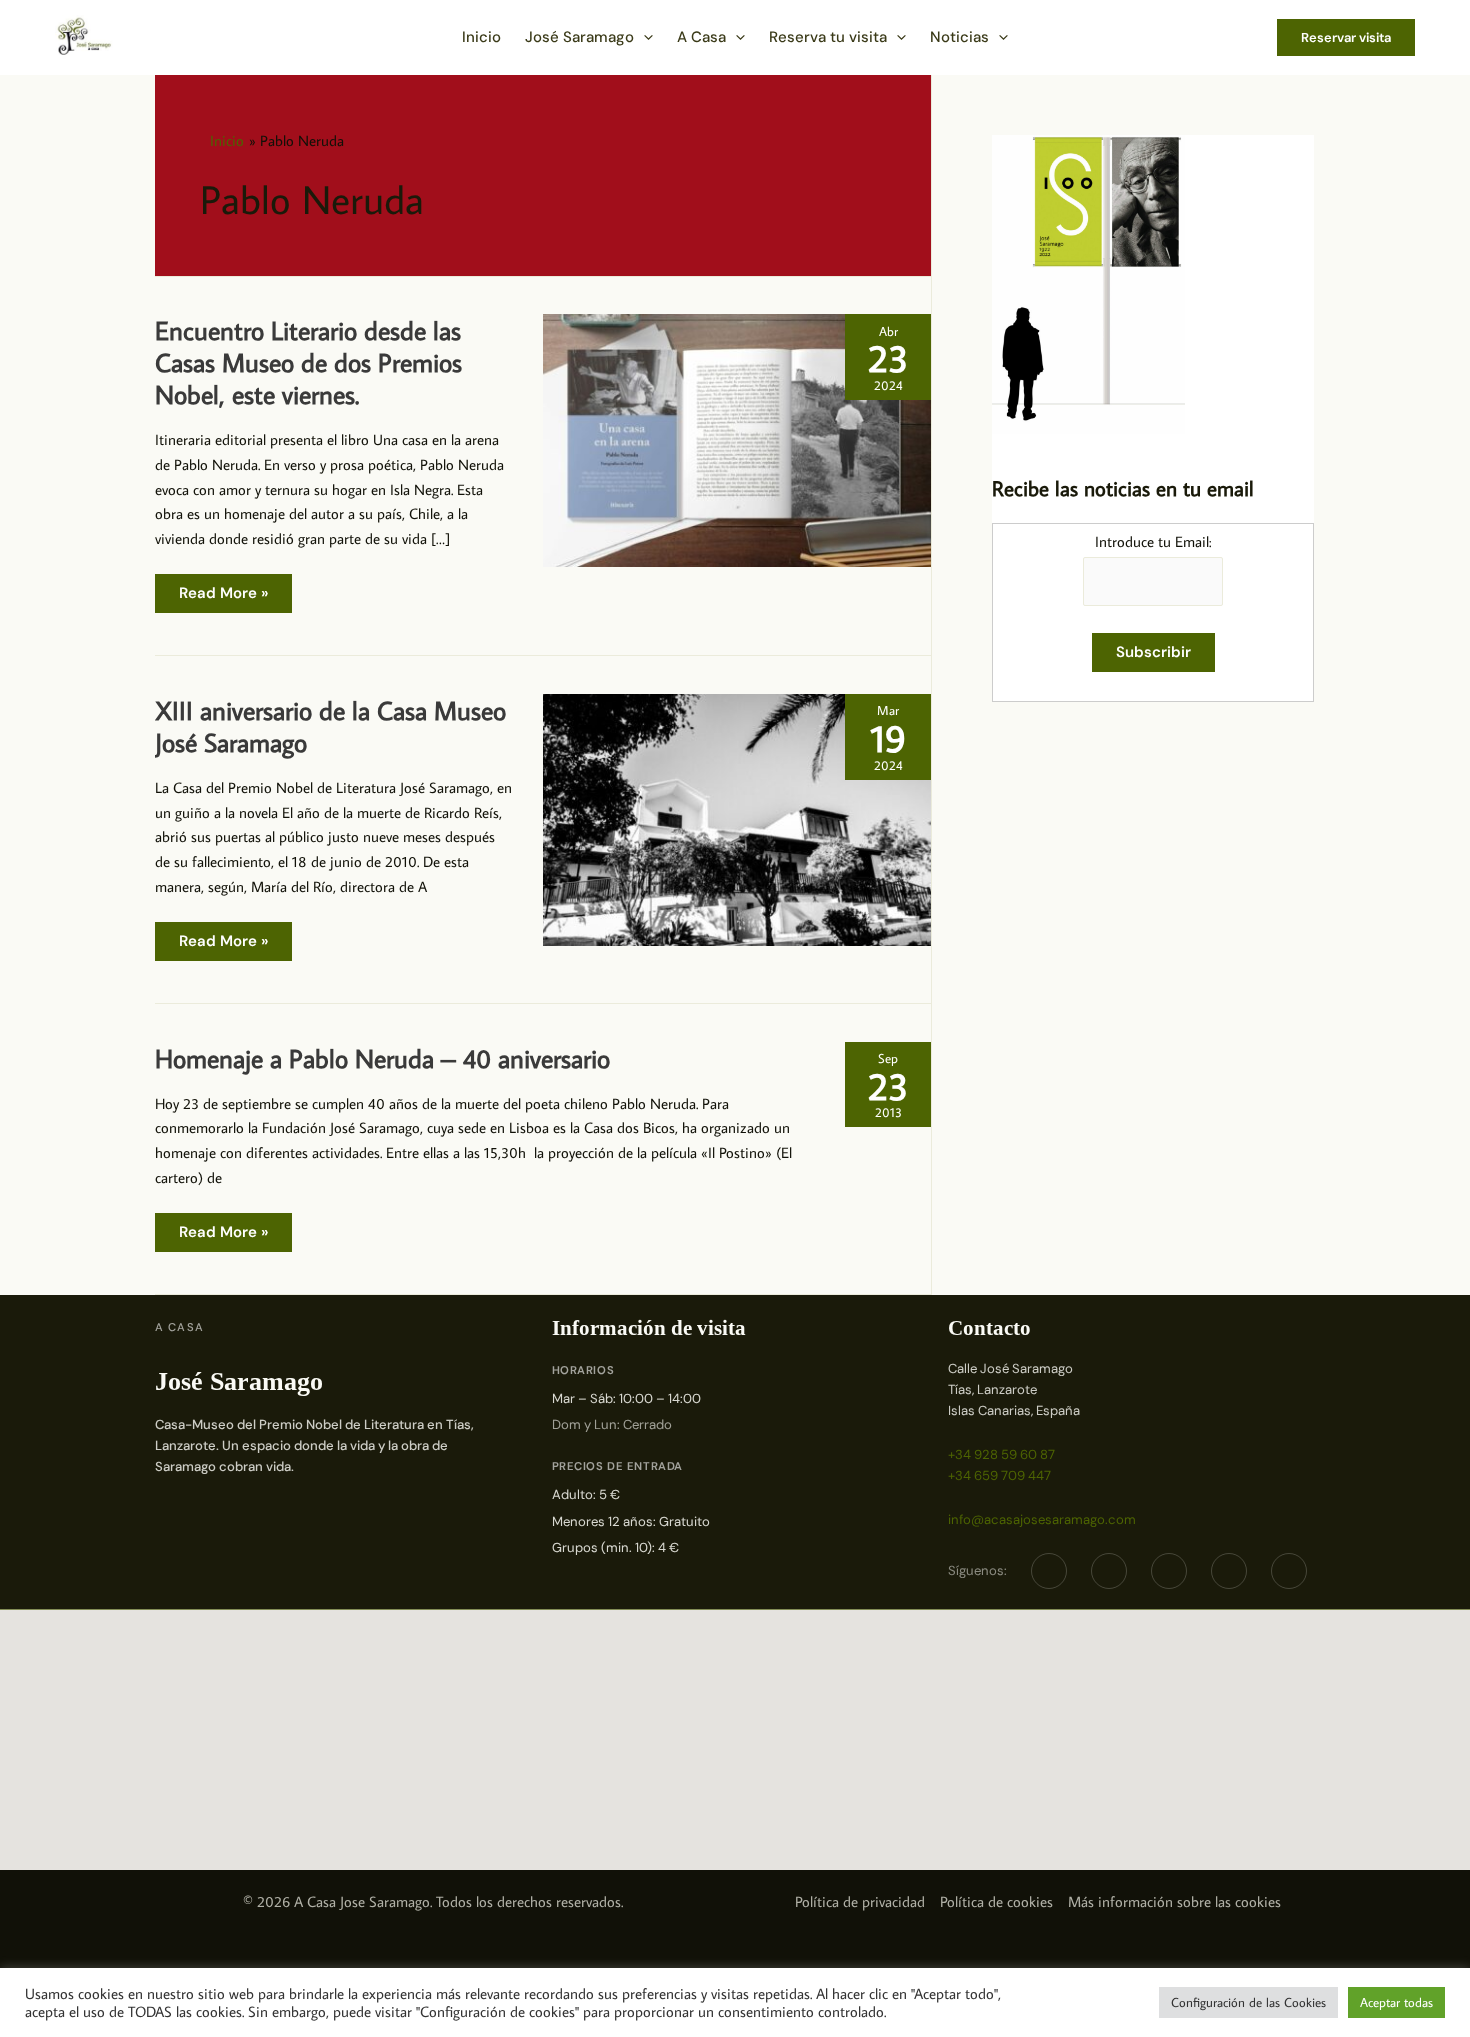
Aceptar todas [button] (1396, 2002)
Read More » (223, 597)
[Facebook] (1049, 1571)
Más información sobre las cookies (1174, 1901)
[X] (1109, 1571)
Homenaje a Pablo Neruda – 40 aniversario (382, 1058)
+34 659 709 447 (999, 1475)
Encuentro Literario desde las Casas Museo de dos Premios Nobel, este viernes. (308, 362)
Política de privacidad (860, 1901)
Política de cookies (996, 1901)
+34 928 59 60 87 (1001, 1454)
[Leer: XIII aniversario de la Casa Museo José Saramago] (737, 818)
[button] (643, 37)
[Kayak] (1289, 1571)
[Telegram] (1169, 1571)
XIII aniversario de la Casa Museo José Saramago (330, 726)
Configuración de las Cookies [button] (1248, 2002)
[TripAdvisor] (1229, 1571)
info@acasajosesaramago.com (1042, 1519)
